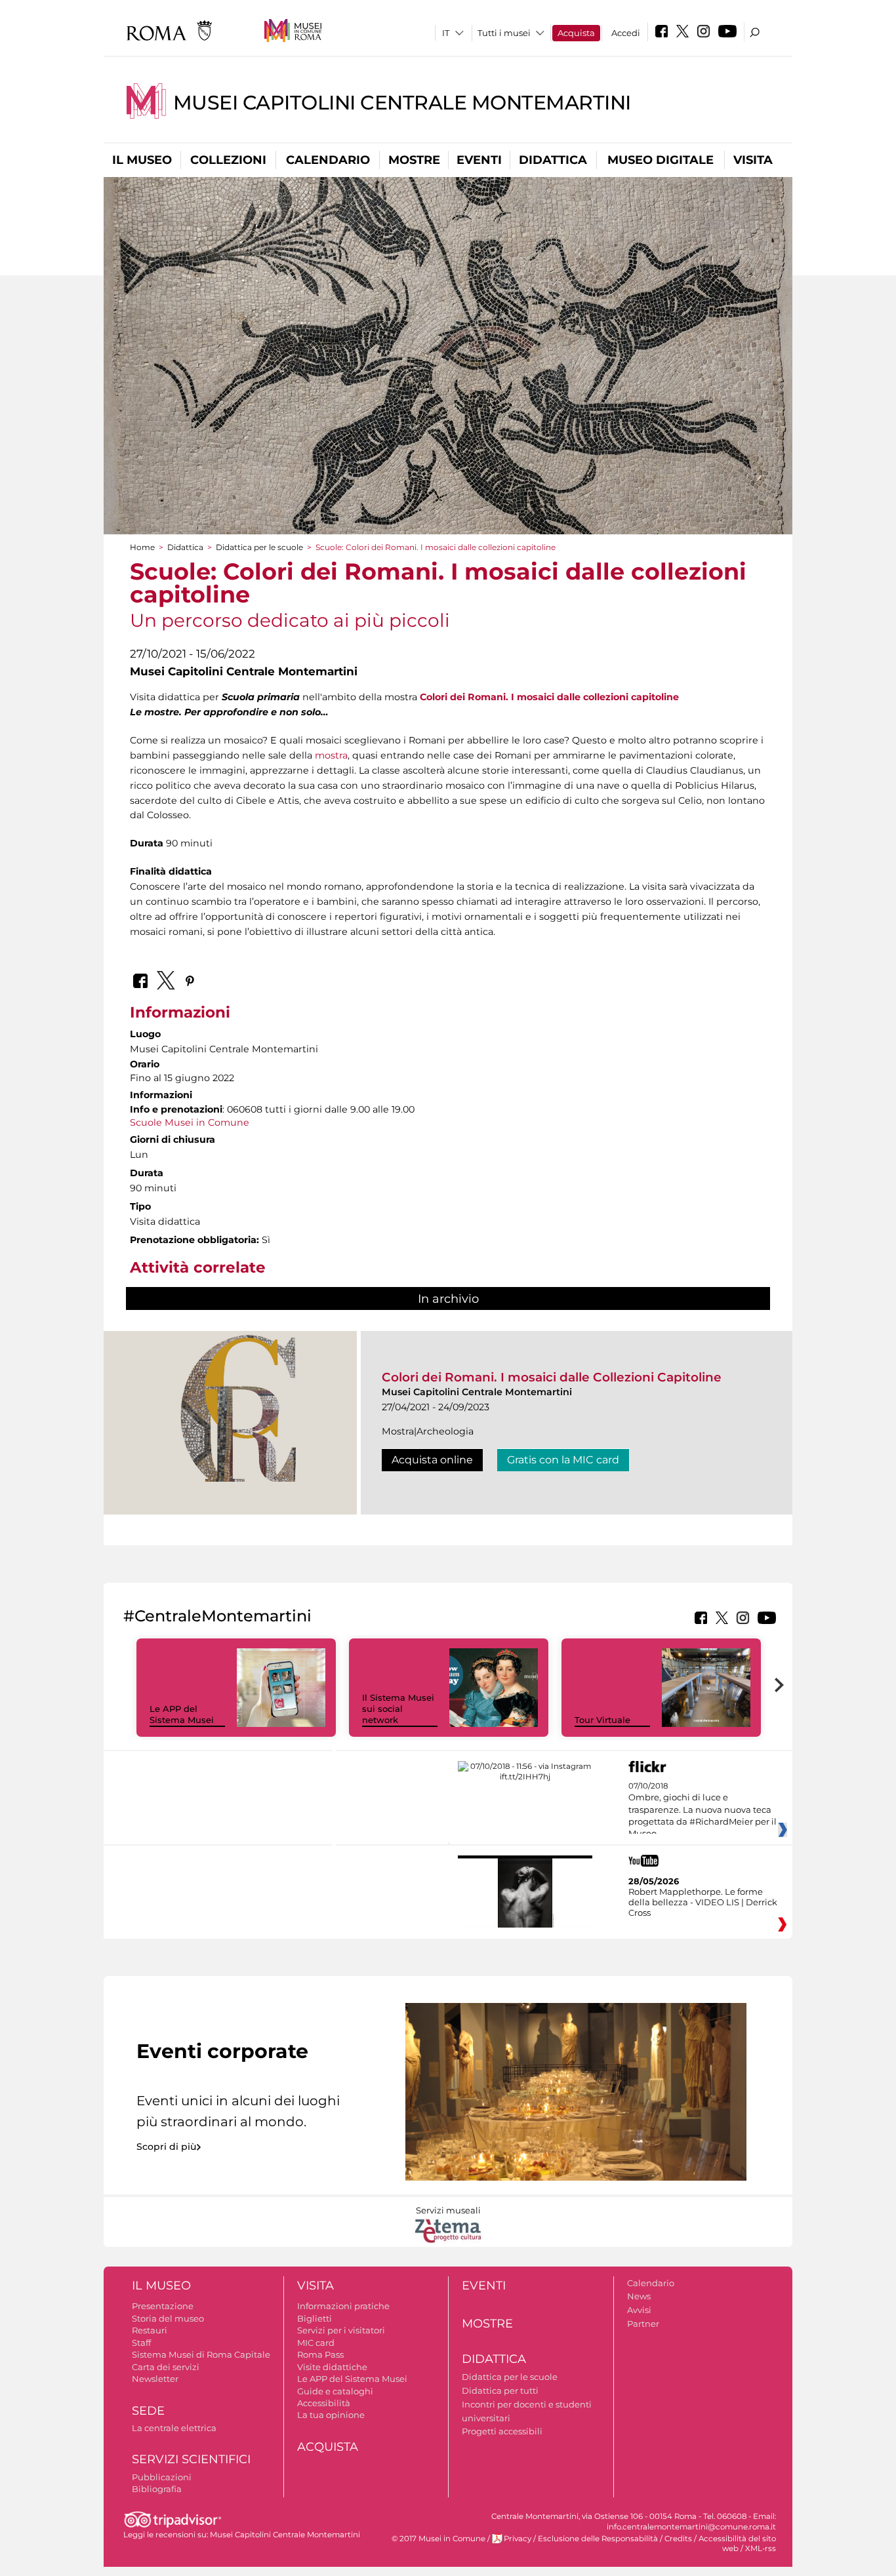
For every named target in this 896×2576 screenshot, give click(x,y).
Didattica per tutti (500, 2390)
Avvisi (639, 2310)
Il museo (142, 160)
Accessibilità (324, 2403)
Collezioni (228, 160)
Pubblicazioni (162, 2477)
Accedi (626, 33)
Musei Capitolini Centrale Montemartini (402, 103)
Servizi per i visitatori (341, 2330)
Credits (678, 2539)
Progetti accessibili (502, 2431)
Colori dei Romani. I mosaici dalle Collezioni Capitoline (552, 1377)
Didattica (553, 160)
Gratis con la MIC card (563, 1460)
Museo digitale (661, 160)
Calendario (328, 160)
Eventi (479, 160)
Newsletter (155, 2379)
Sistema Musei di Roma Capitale (201, 2354)
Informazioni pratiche (343, 2306)
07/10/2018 (703, 1810)
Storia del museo (168, 2318)
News (639, 2296)
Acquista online (432, 1460)
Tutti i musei (504, 33)
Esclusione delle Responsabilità (598, 2539)
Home (142, 547)
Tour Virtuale (602, 1720)
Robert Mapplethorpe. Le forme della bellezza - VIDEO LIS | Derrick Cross (703, 1902)
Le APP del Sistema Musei (182, 1714)
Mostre (414, 160)
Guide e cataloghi (335, 2391)
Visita (753, 160)
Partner (643, 2324)
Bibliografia (157, 2489)
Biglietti (315, 2318)
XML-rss (761, 2548)
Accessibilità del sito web (737, 2544)
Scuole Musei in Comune (190, 1122)
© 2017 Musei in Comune (438, 2539)
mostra (331, 755)
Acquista (576, 33)
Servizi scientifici (191, 2459)
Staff (141, 2343)
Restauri (150, 2330)
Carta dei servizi (166, 2367)
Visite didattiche (332, 2367)
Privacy (518, 2539)
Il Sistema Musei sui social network (398, 1709)
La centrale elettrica (174, 2428)
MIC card (316, 2343)
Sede (148, 2411)
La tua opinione (331, 2415)
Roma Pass (320, 2354)
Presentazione (163, 2306)
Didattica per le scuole (259, 547)
